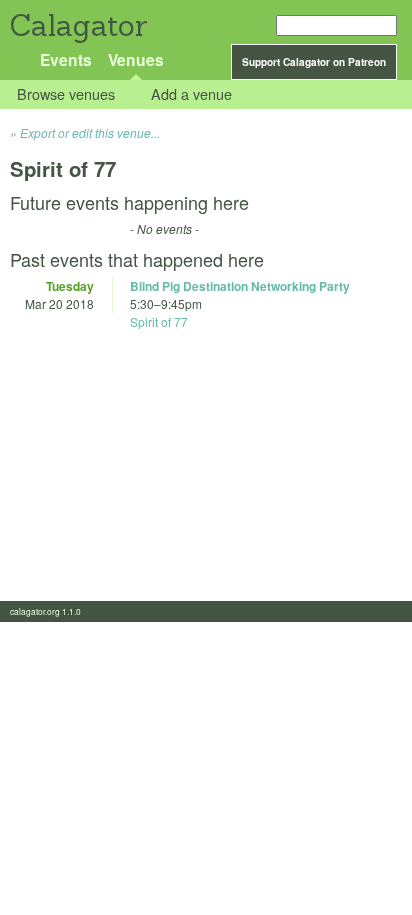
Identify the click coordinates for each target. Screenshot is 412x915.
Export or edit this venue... (90, 132)
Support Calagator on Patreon (314, 62)
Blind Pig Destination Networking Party (240, 286)
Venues (136, 59)
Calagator (77, 25)
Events (66, 59)
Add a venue (191, 94)
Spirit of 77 (159, 321)
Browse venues (66, 94)
